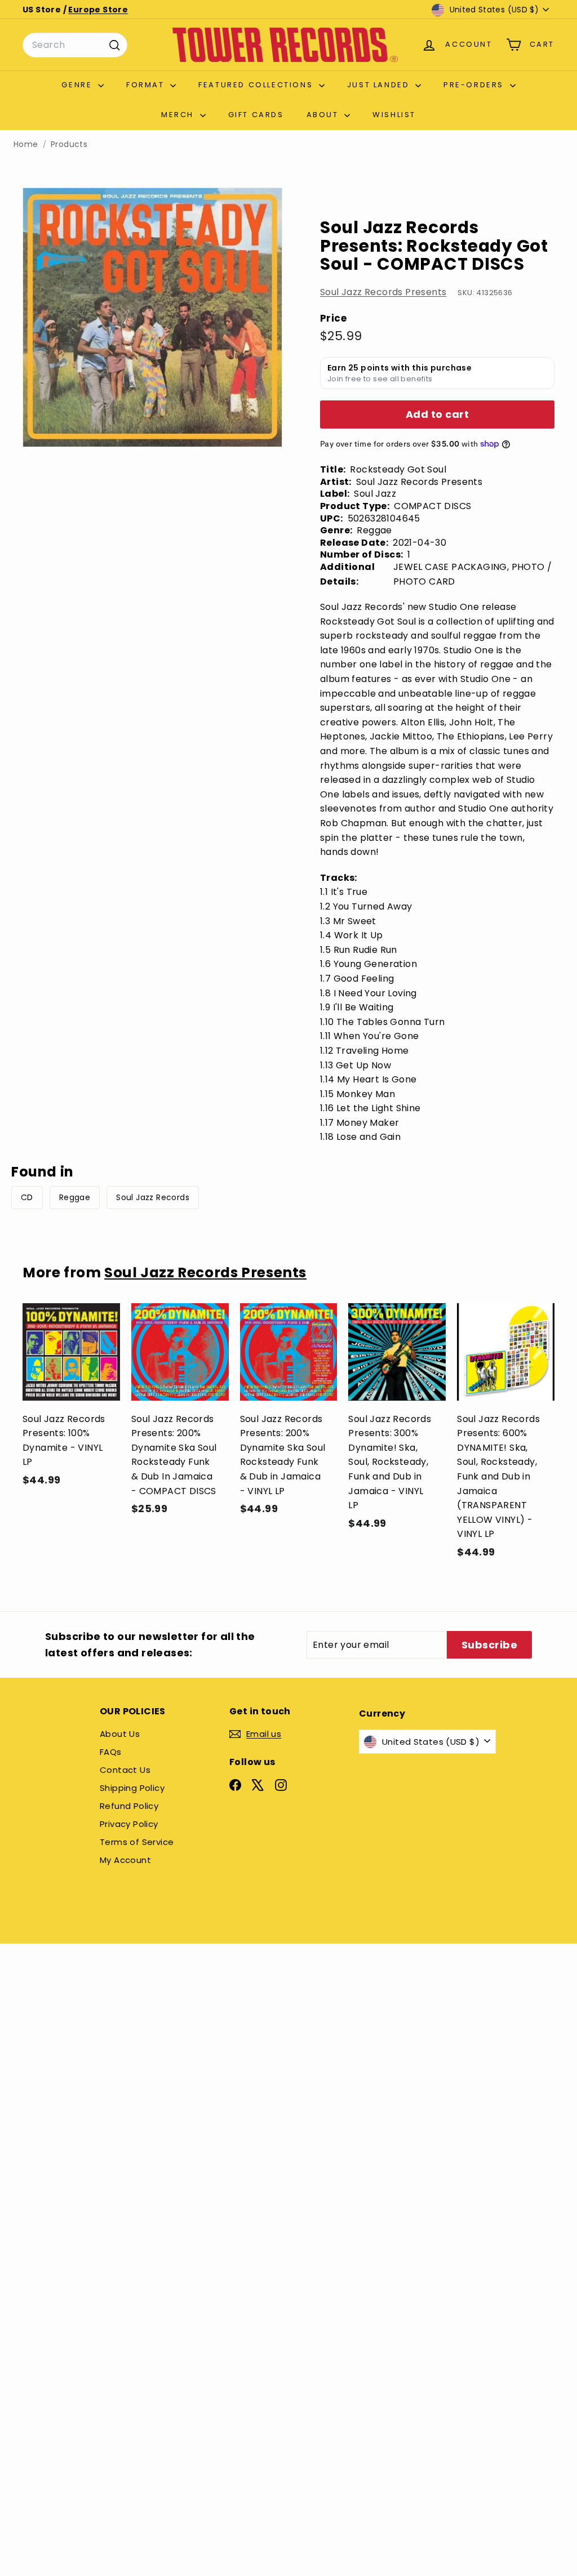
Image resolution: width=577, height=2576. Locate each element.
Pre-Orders (475, 85)
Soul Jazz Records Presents (383, 292)
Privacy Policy (129, 1824)
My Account (125, 1860)
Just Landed (380, 85)
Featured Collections (257, 85)
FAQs (111, 1752)
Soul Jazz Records (153, 1197)
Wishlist (394, 115)
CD (27, 1197)
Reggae (75, 1197)
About (324, 115)
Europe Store (98, 10)
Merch (179, 115)
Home (26, 144)
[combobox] (75, 45)
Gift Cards (256, 115)
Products (69, 144)
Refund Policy (129, 1806)
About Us (120, 1734)
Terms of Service (137, 1842)
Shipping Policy (132, 1788)
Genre (78, 85)
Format (147, 85)
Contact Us (125, 1770)
